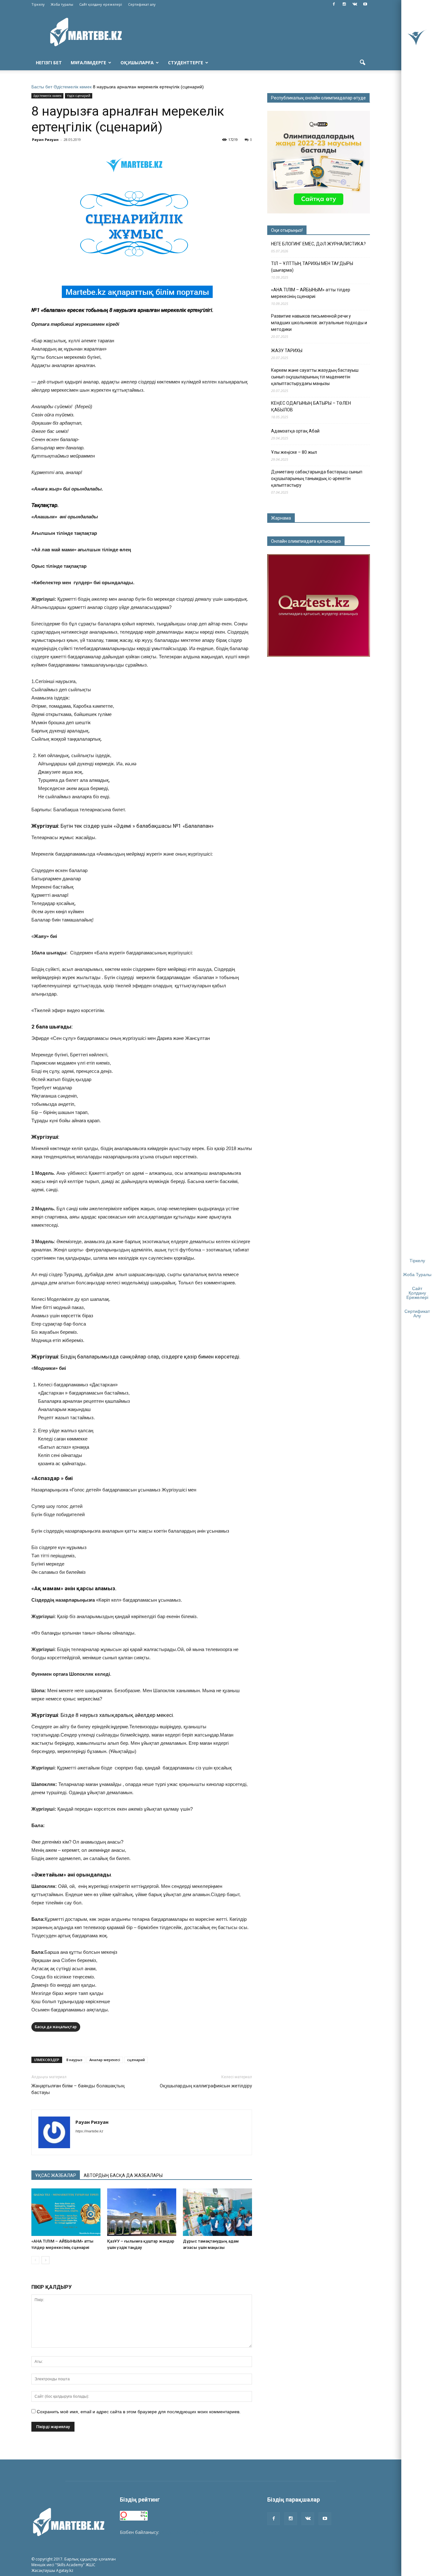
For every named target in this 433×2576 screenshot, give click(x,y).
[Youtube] (365, 4)
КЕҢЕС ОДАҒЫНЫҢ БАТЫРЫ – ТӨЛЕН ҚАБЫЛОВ (311, 406)
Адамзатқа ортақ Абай (295, 431)
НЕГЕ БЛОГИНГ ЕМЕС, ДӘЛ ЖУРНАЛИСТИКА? (318, 244)
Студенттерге (186, 63)
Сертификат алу (142, 4)
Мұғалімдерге (88, 63)
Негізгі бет (49, 63)
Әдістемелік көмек (73, 87)
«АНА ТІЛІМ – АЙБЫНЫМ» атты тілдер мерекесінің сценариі (311, 293)
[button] (362, 63)
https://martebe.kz (89, 2131)
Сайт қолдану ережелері (101, 4)
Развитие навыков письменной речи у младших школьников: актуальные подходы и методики (319, 323)
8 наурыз (74, 2060)
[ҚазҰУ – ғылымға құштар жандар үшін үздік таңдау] (142, 2212)
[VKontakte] (355, 4)
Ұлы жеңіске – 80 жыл (294, 452)
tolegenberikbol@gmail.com (189, 2532)
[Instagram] (344, 4)
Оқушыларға (137, 63)
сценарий (136, 2060)
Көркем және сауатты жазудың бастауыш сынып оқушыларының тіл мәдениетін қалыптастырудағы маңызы (315, 377)
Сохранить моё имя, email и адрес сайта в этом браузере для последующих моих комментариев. (139, 2412)
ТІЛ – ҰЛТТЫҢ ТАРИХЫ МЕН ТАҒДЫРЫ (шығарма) (312, 267)
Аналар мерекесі (105, 2060)
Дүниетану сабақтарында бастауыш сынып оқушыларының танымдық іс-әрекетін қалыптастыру (317, 478)
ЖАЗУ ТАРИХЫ (287, 351)
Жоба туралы (62, 4)
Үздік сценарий (79, 96)
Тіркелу (38, 4)
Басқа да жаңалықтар (56, 2027)
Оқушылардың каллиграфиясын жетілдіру (206, 2086)
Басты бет (42, 87)
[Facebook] (334, 4)
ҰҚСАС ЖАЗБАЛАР (56, 2175)
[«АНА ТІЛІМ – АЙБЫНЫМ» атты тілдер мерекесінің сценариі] (66, 2212)
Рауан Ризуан (45, 139)
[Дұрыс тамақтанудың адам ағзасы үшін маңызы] (217, 2212)
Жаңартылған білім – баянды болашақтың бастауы (78, 2089)
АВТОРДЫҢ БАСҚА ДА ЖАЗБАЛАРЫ (123, 2175)
